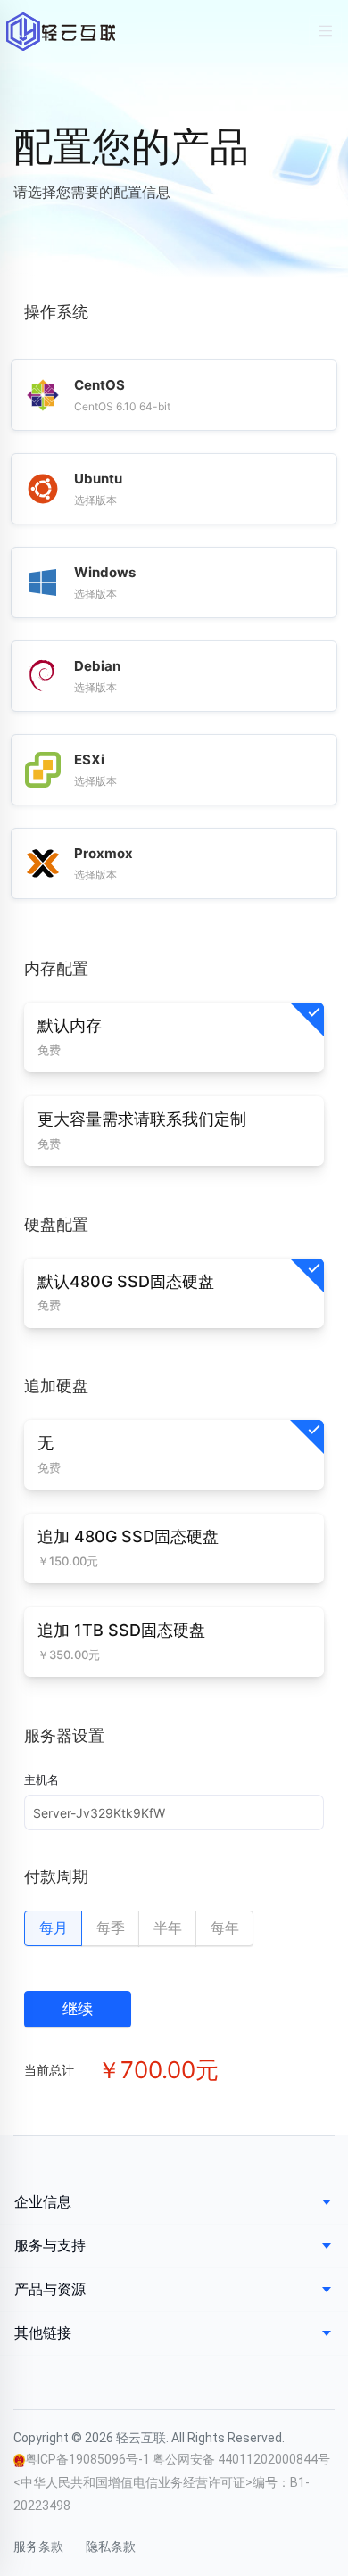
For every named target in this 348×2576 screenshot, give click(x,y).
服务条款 (38, 2547)
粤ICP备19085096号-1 (89, 2459)
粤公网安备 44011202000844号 (241, 2459)
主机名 (41, 1779)
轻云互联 (61, 32)
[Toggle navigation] (325, 31)
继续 (78, 2009)
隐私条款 (111, 2547)
